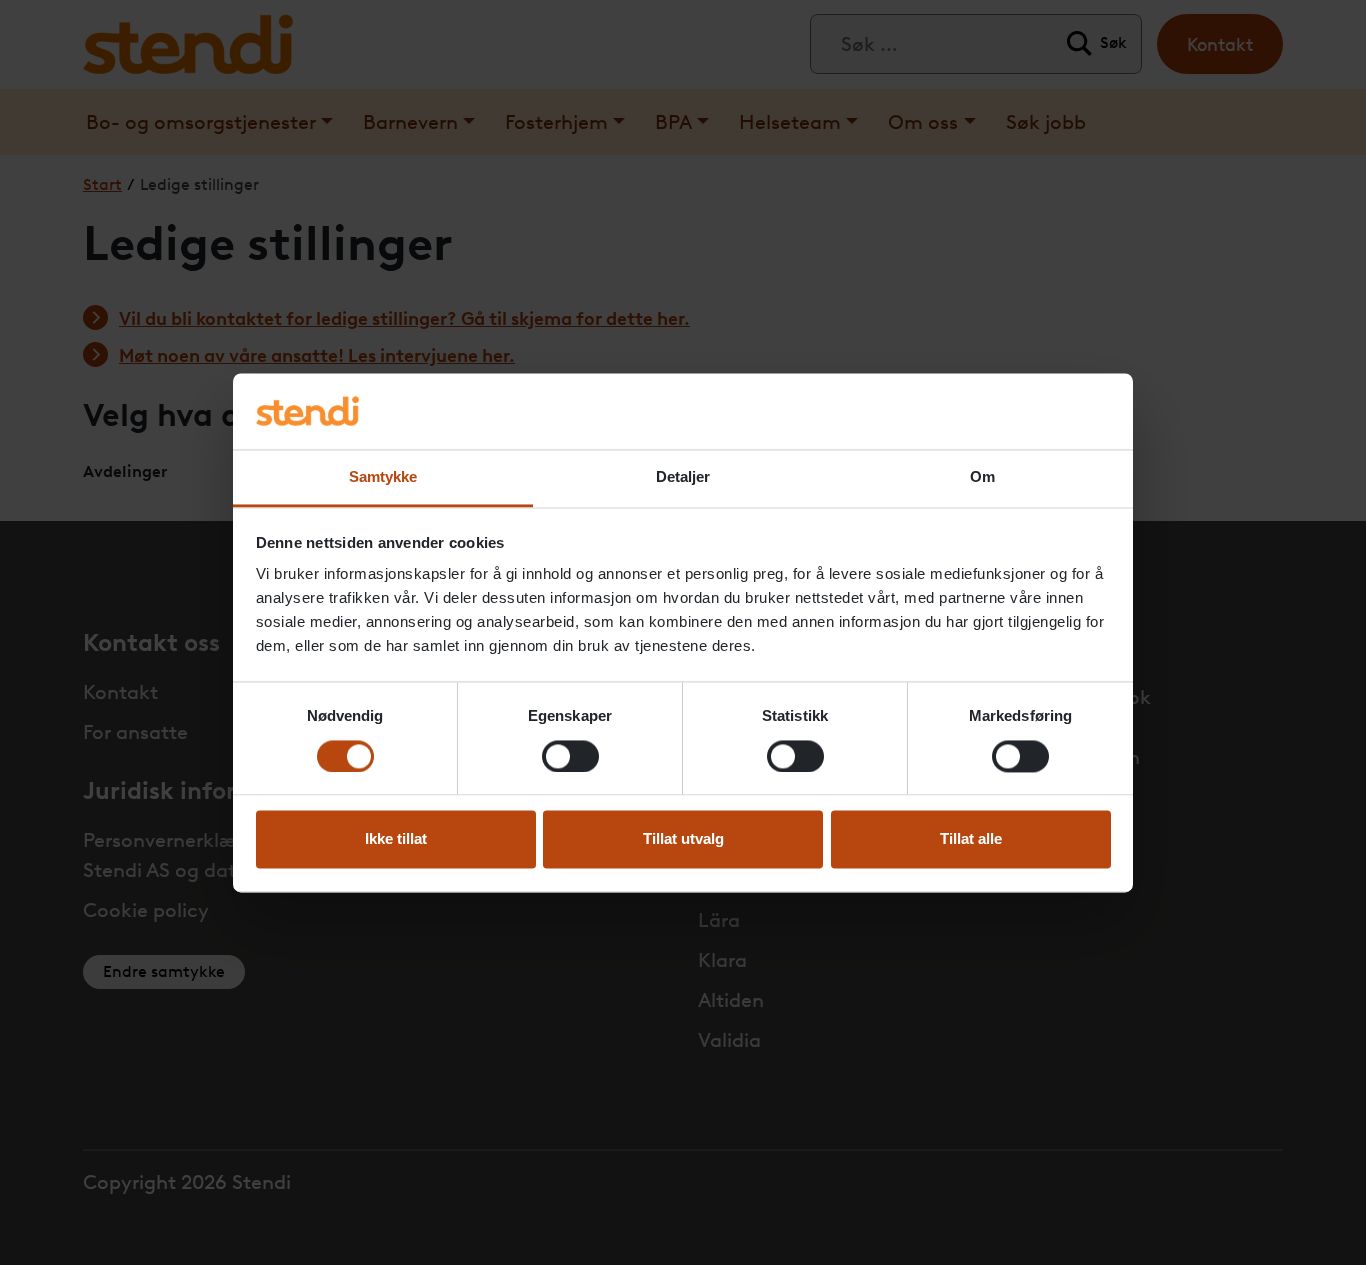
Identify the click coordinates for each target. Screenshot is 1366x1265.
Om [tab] (982, 477)
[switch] (570, 756)
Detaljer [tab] (683, 477)
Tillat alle (971, 839)
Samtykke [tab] (383, 477)
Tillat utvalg (683, 839)
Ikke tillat (396, 839)
